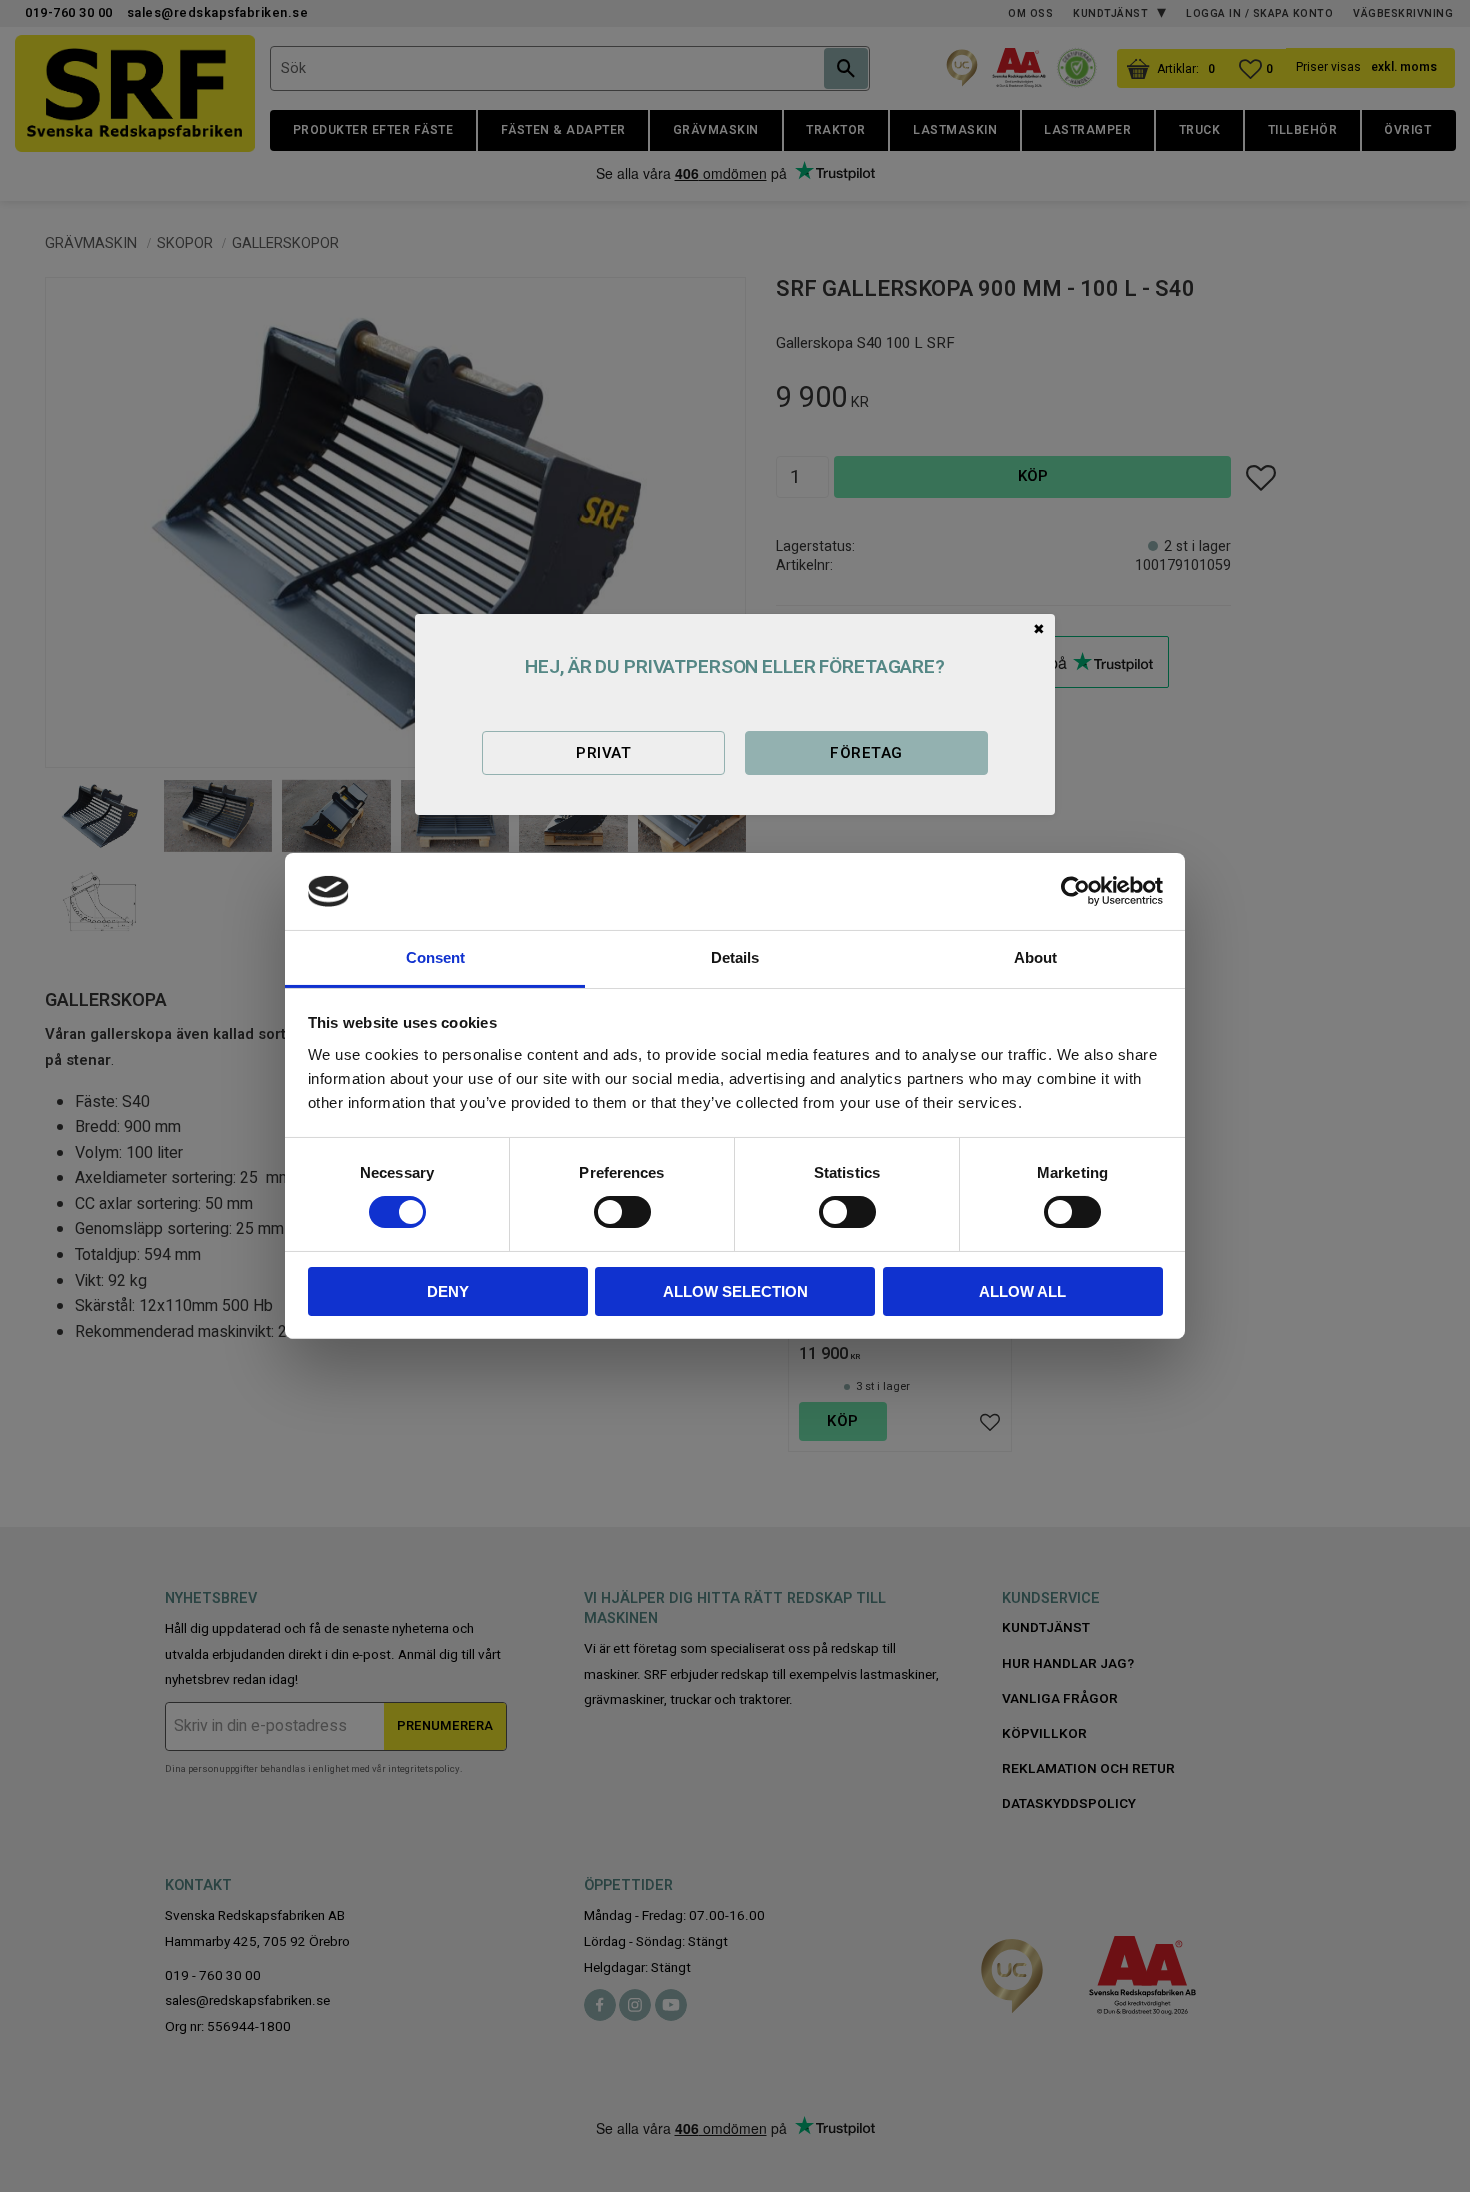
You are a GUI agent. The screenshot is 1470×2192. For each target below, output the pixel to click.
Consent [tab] (435, 957)
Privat (603, 753)
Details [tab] (735, 957)
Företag (866, 753)
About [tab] (1035, 957)
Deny (448, 1291)
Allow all (1022, 1291)
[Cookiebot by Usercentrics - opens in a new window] (1075, 891)
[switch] (622, 1212)
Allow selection (735, 1291)
